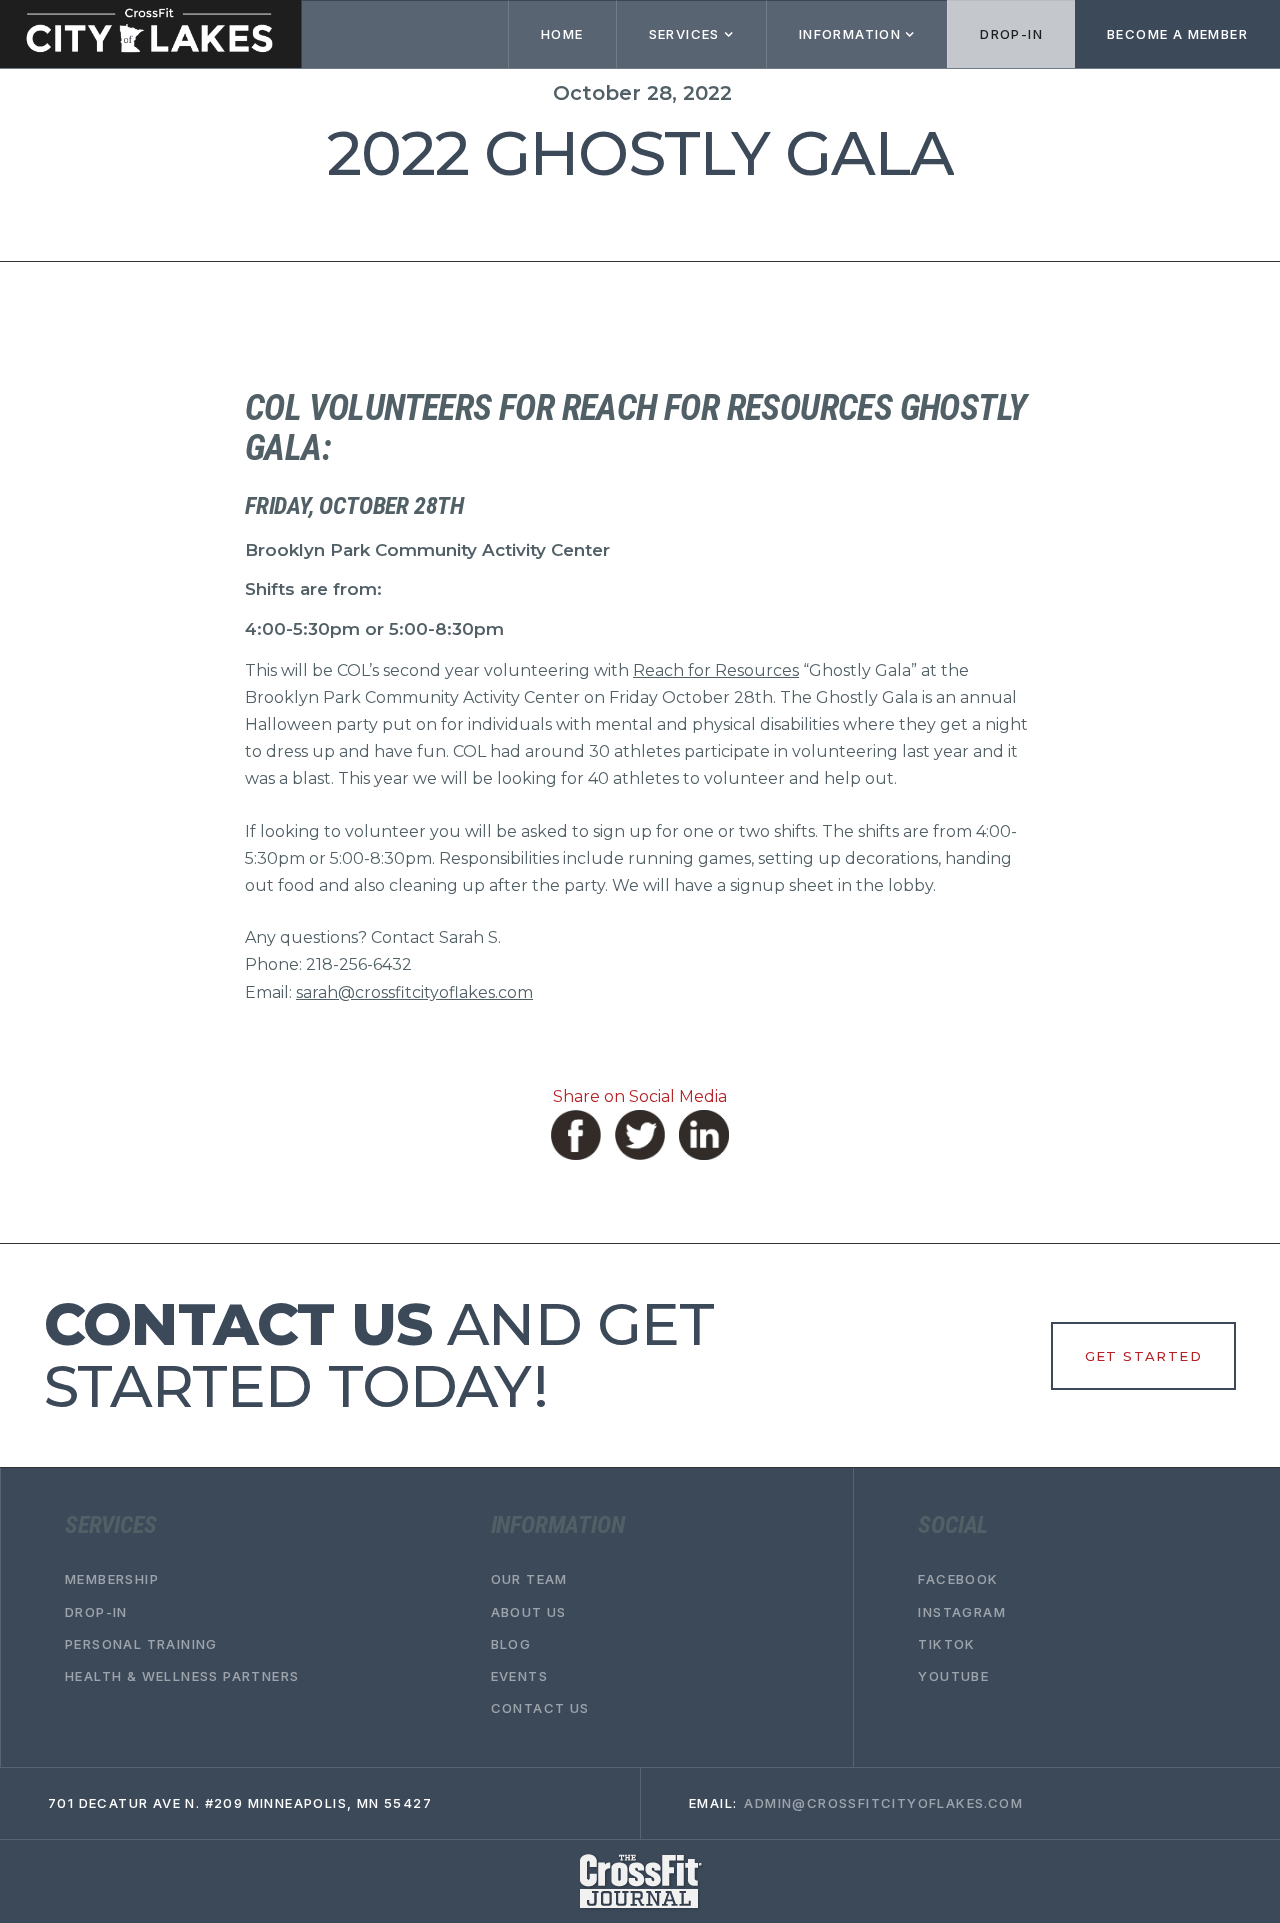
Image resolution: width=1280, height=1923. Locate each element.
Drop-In (1011, 34)
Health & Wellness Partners (182, 1677)
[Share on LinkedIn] (704, 1135)
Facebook (958, 1580)
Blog (511, 1644)
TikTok (946, 1644)
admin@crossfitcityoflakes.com (883, 1804)
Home (562, 34)
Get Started (1143, 1356)
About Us (529, 1612)
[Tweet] (640, 1135)
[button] (691, 34)
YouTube (953, 1677)
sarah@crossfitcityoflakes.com (414, 992)
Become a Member (1177, 34)
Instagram (962, 1612)
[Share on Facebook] (576, 1135)
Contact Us (540, 1709)
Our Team (529, 1580)
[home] (151, 34)
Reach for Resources (716, 670)
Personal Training (141, 1644)
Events (519, 1677)
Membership (112, 1580)
